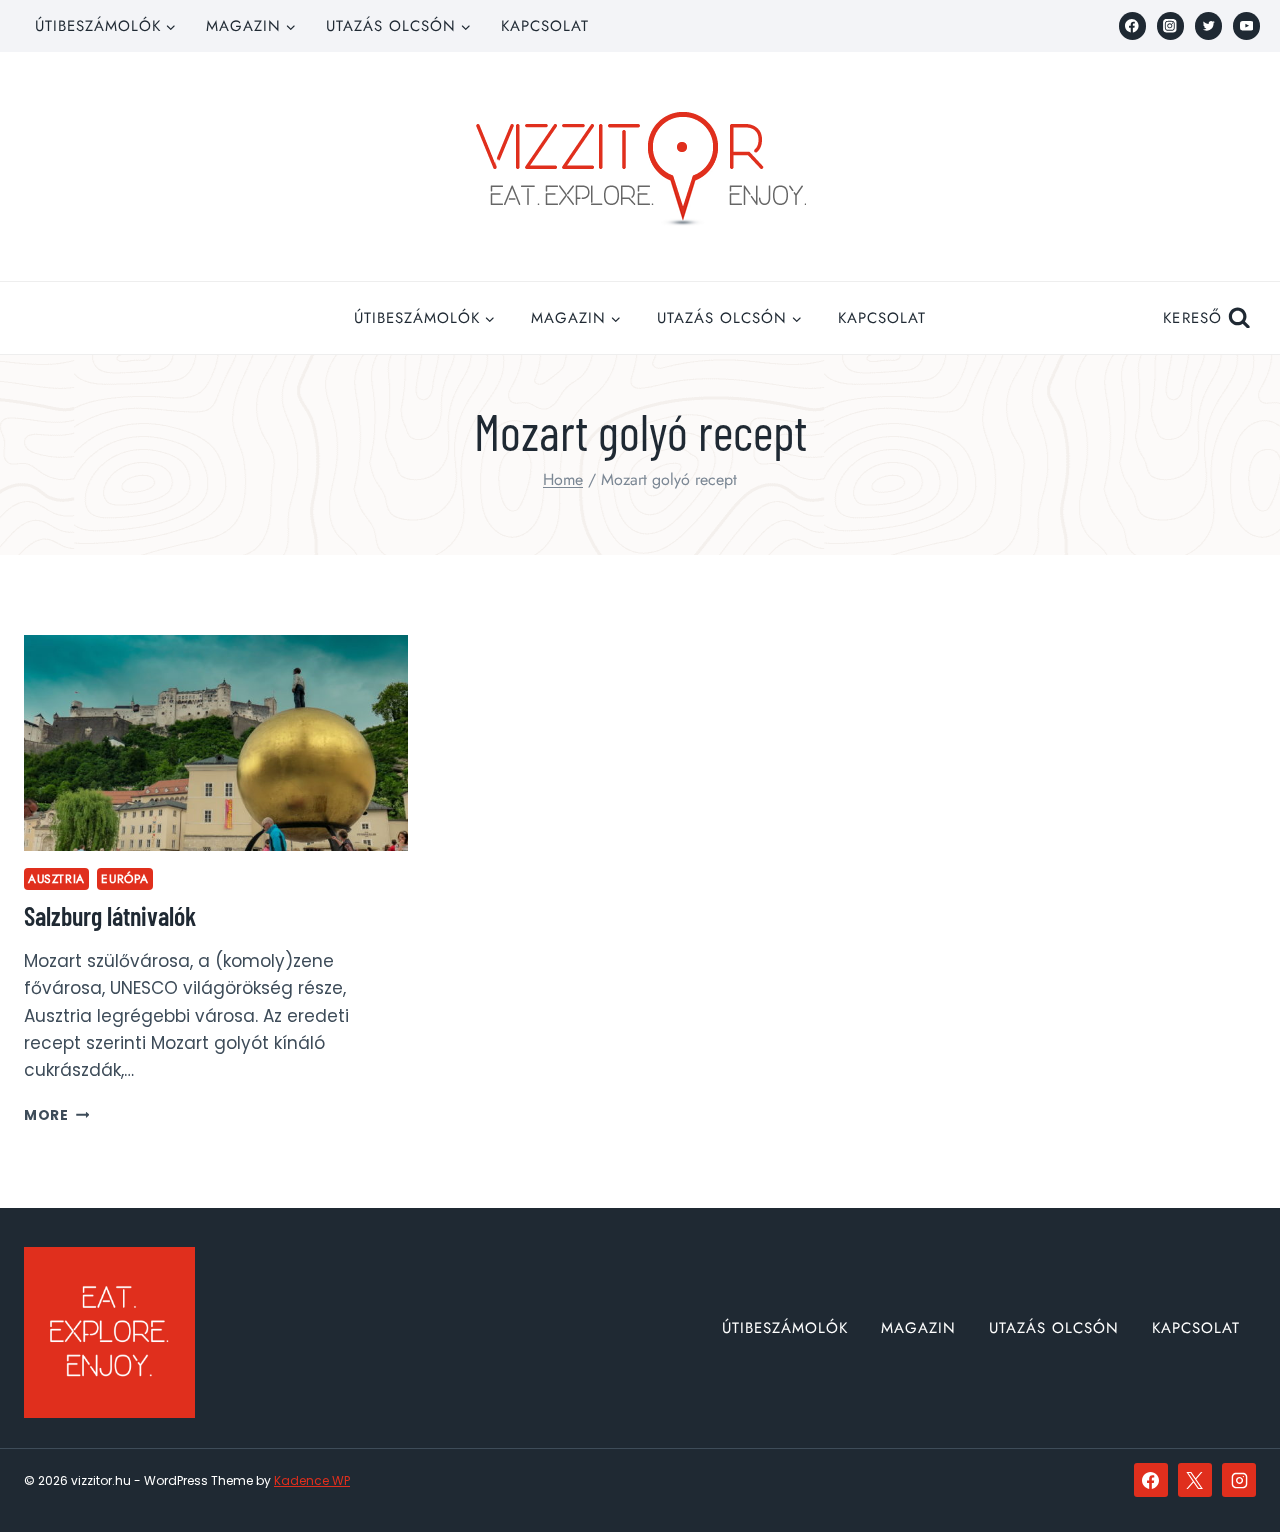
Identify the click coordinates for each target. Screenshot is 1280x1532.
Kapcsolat (545, 26)
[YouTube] (1246, 25)
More (56, 1115)
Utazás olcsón (1054, 1328)
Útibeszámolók (785, 1328)
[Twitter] (1208, 25)
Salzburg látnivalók (110, 915)
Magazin (918, 1328)
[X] (1195, 1480)
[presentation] (216, 743)
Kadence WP (312, 1480)
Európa (125, 878)
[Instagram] (1170, 25)
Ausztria (56, 878)
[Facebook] (1132, 25)
